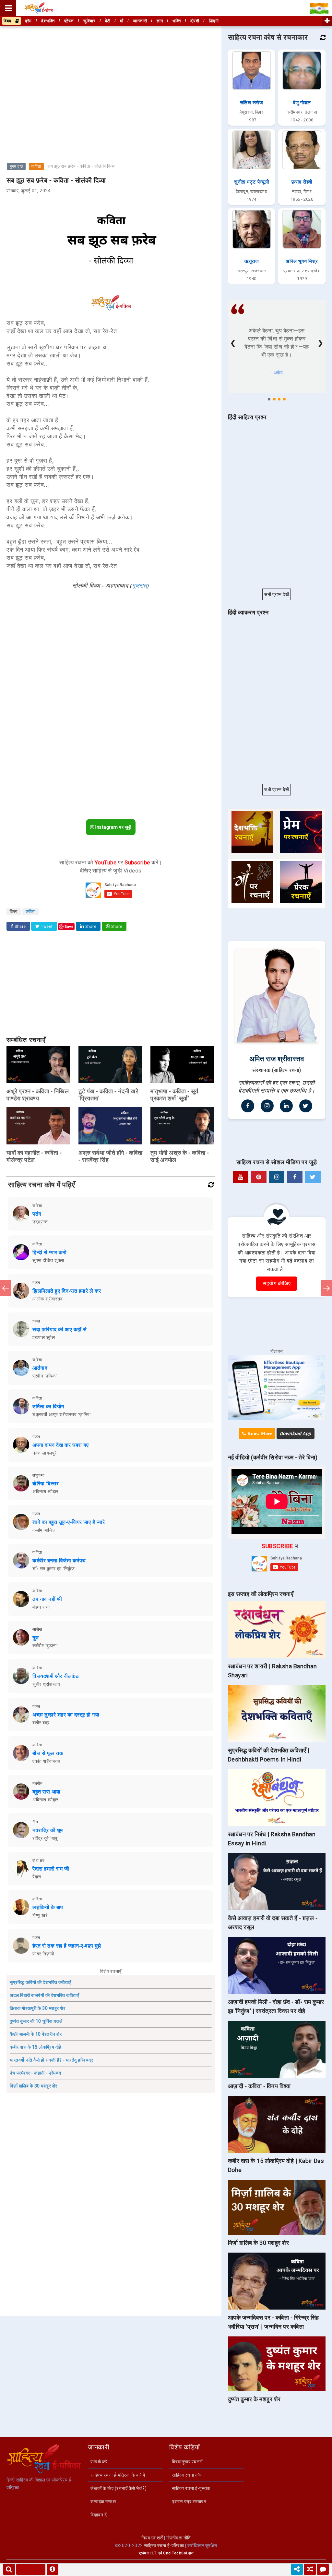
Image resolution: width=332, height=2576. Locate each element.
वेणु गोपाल (302, 103)
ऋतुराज (251, 261)
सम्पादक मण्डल (103, 2502)
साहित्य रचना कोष (187, 2475)
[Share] (297, 2569)
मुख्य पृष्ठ (16, 166)
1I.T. (154, 2553)
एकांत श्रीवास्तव (46, 1761)
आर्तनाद (40, 1368)
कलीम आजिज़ (44, 1530)
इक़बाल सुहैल (44, 1337)
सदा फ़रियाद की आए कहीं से (60, 1329)
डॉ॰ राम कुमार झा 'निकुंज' (54, 1569)
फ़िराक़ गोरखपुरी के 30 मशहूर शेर (37, 2008)
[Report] (53, 2569)
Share (20, 927)
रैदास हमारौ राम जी (51, 1869)
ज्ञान (160, 21)
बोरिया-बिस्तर (46, 1484)
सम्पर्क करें (99, 2462)
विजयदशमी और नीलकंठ (56, 1676)
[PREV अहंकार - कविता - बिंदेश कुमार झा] (6, 1288)
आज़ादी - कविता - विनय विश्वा (259, 2086)
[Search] (9, 2569)
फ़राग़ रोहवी (302, 182)
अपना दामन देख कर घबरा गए (60, 1445)
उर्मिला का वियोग (48, 1406)
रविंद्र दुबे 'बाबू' (45, 1838)
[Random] (310, 2569)
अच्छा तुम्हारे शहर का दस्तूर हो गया (66, 1715)
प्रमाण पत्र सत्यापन (189, 2502)
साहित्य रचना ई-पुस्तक (191, 2488)
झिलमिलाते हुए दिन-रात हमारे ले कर (67, 1291)
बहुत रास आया (47, 1792)
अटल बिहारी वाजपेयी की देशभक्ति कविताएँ (44, 1995)
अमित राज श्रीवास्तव (277, 1059)
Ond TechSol (175, 2553)
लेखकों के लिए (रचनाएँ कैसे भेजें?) (119, 2488)
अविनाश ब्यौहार (45, 1491)
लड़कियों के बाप (48, 1907)
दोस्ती (195, 21)
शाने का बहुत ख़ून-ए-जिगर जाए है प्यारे (69, 1522)
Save (69, 926)
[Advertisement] (111, 73)
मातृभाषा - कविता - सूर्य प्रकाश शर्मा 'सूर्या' (174, 1095)
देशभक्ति (48, 21)
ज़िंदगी (214, 21)
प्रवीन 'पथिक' (45, 1376)
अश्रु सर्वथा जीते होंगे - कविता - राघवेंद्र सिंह (111, 1156)
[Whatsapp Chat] (323, 2569)
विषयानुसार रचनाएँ (187, 2462)
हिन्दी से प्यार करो (49, 1252)
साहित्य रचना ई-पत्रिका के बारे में (118, 2475)
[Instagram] (267, 1106)
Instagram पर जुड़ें (113, 827)
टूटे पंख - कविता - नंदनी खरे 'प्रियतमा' (108, 1095)
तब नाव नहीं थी (47, 1599)
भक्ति (177, 21)
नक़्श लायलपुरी (45, 1453)
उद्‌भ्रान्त (40, 1222)
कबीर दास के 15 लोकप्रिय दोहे (36, 2047)
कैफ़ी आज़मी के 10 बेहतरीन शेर (36, 2034)
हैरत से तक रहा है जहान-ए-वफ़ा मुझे (67, 1946)
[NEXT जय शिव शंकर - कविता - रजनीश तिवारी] (326, 1288)
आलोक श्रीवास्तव (47, 1299)
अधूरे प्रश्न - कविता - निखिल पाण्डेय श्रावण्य (38, 1095)
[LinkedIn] (286, 1106)
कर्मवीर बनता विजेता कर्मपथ (59, 1561)
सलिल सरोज (252, 103)
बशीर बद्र (41, 1723)
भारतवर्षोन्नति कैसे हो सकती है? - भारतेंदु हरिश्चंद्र (51, 2060)
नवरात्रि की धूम (48, 1830)
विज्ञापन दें (99, 2515)
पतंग (37, 1214)
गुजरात (139, 586)
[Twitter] (306, 1106)
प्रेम (28, 21)
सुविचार (89, 21)
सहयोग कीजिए (277, 1283)
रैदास (37, 1877)
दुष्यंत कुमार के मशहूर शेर (254, 2399)
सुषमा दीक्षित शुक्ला (48, 1260)
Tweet (46, 927)
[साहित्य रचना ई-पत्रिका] (39, 8)
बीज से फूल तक (48, 1753)
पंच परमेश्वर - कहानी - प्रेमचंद (36, 2073)
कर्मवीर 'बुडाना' (45, 1646)
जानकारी (140, 21)
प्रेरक (69, 21)
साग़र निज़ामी (43, 1954)
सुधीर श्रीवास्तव (46, 1684)
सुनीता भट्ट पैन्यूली (251, 182)
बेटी (108, 21)
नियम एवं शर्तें (152, 2538)
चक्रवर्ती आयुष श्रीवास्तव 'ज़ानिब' (62, 1414)
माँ (122, 21)
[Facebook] (248, 1106)
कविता (36, 166)
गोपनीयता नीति (179, 2538)
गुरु (36, 1638)
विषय (9, 21)
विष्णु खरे (40, 1915)
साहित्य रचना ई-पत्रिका (164, 2546)
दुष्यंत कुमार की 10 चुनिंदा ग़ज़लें (36, 2021)
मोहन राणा (41, 1607)
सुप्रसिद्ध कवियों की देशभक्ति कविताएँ (40, 1982)
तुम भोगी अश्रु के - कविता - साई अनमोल (180, 1156)
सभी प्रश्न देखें (277, 594)
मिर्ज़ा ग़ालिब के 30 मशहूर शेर (34, 2086)
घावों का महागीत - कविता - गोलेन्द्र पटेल (34, 1156)
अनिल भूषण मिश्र (302, 261)
